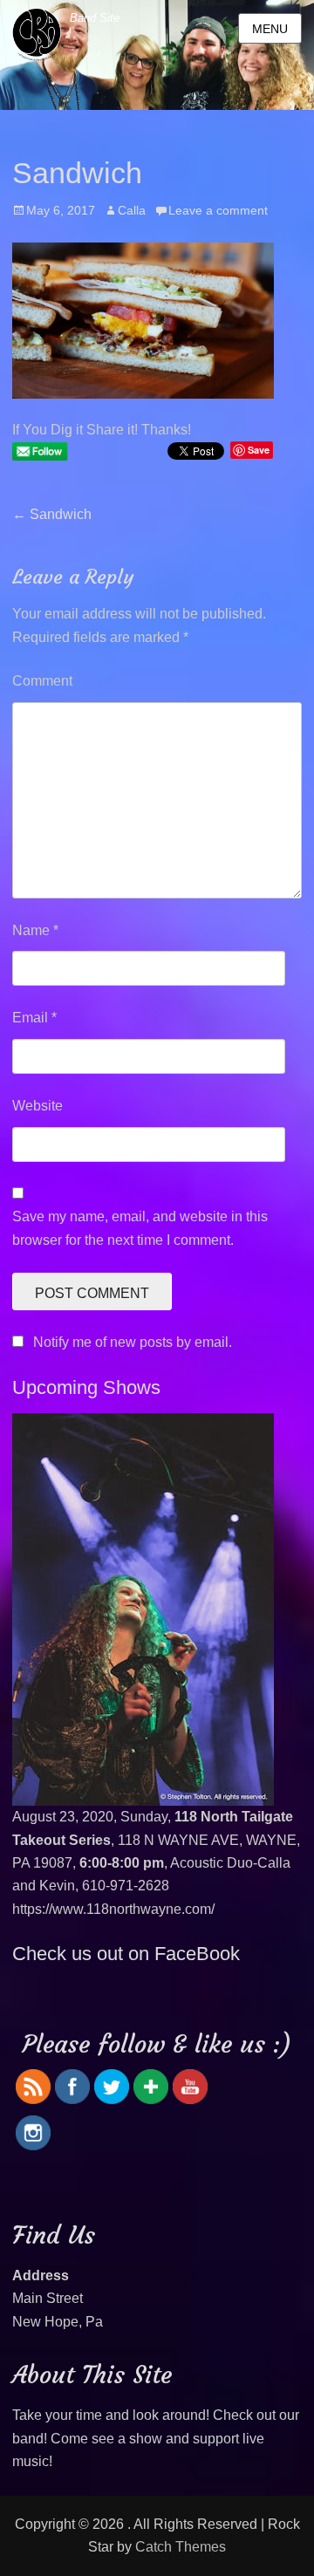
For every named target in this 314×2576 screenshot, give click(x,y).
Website (38, 1106)
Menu (270, 29)
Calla (132, 210)
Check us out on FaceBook (126, 1954)
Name (35, 930)
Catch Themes (181, 2547)
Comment (42, 681)
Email (34, 1018)
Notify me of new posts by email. (133, 1342)
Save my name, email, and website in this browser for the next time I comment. (140, 1228)
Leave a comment (218, 210)
